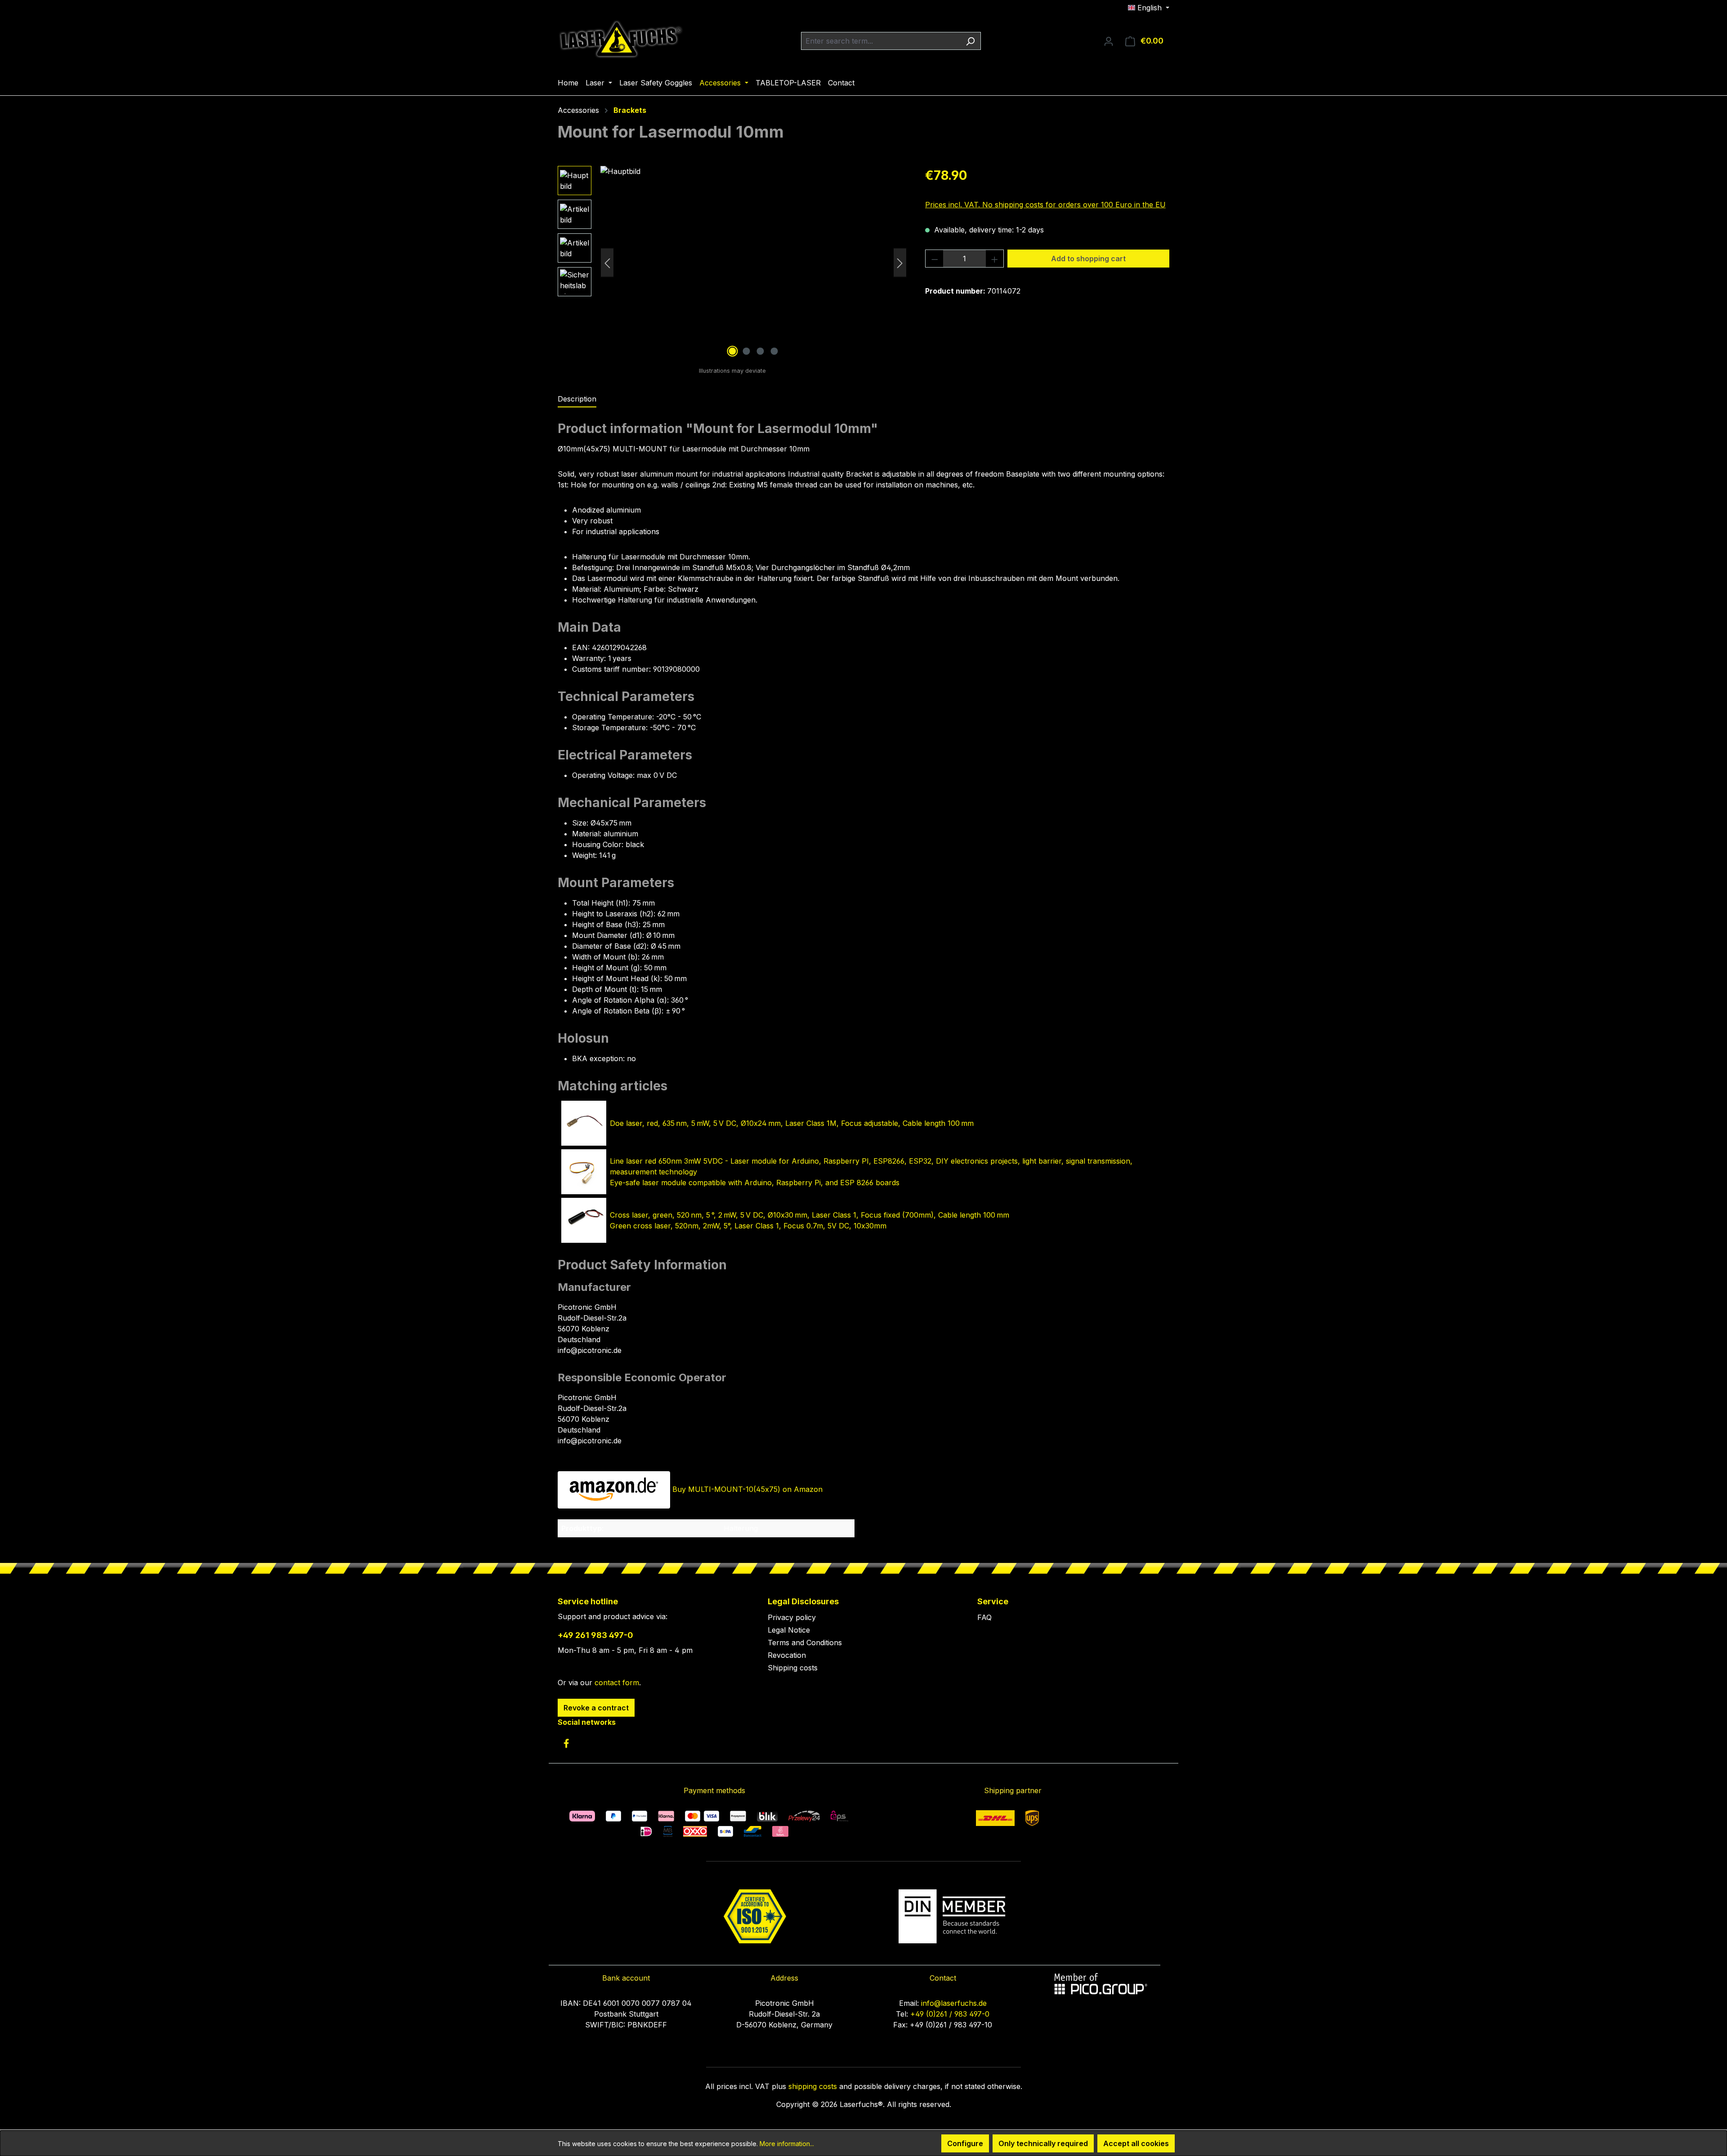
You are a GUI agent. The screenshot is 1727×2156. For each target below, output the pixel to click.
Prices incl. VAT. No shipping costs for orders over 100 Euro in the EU (1045, 205)
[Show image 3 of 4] (761, 351)
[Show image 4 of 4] (774, 351)
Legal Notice (789, 1630)
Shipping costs (793, 1668)
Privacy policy (792, 1617)
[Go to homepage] (621, 39)
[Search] (970, 41)
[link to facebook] (566, 1743)
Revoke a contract (596, 1708)
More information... (787, 2144)
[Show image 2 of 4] (747, 351)
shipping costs (813, 2086)
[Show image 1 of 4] (733, 351)
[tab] (577, 399)
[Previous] (607, 263)
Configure (965, 2143)
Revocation (787, 1655)
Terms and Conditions (805, 1643)
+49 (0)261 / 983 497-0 (950, 2014)
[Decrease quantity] (935, 259)
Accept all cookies (1136, 2143)
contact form (617, 1683)
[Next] (900, 263)
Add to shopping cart (1088, 259)
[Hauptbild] (754, 263)
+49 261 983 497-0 (595, 1635)
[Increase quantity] (995, 259)
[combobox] (881, 41)
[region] (732, 263)
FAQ (984, 1617)
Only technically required (1043, 2143)
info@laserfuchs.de (954, 2003)
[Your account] (1109, 41)
